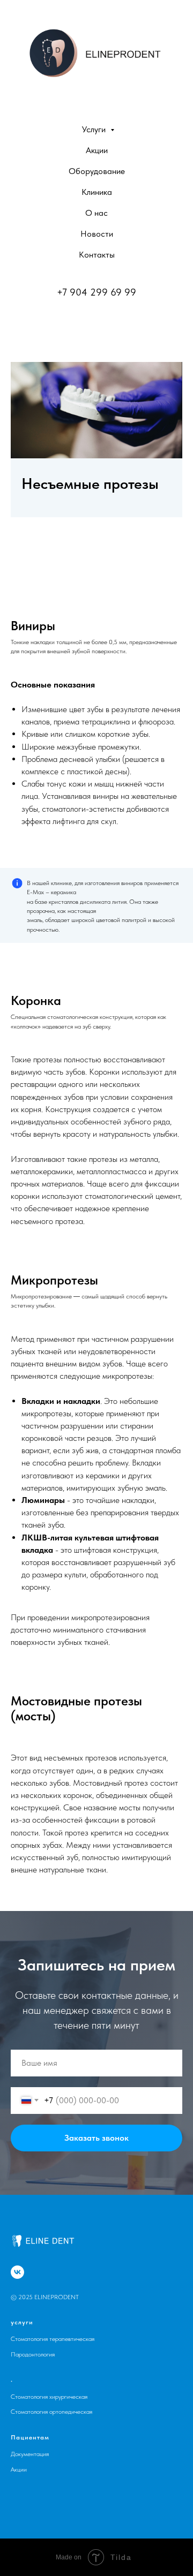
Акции (97, 150)
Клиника (97, 192)
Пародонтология (33, 2354)
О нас (96, 213)
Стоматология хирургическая (49, 2397)
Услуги (95, 129)
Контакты (97, 255)
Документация (30, 2454)
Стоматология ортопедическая (51, 2412)
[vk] (17, 2272)
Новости (97, 234)
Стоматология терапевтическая (53, 2339)
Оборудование (97, 171)
